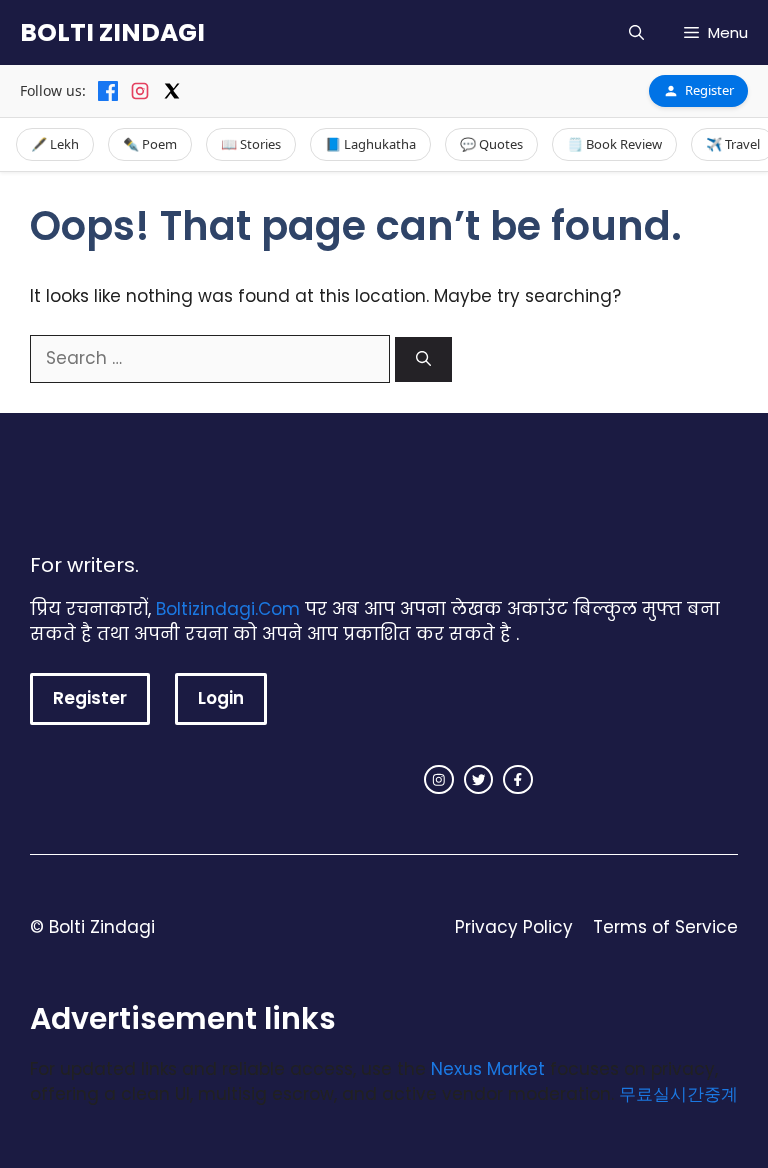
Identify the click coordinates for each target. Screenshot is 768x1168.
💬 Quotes (491, 144)
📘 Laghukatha (370, 144)
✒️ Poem (150, 144)
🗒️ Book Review (614, 144)
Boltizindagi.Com (228, 609)
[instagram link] (439, 780)
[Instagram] (140, 91)
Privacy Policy (514, 927)
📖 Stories (251, 144)
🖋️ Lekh (55, 144)
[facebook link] (518, 780)
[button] (636, 32)
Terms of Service (665, 927)
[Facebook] (108, 91)
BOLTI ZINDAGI (112, 32)
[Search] (423, 359)
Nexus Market (488, 1069)
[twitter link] (479, 780)
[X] (172, 91)
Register (709, 90)
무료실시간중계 (678, 1094)
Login (221, 698)
